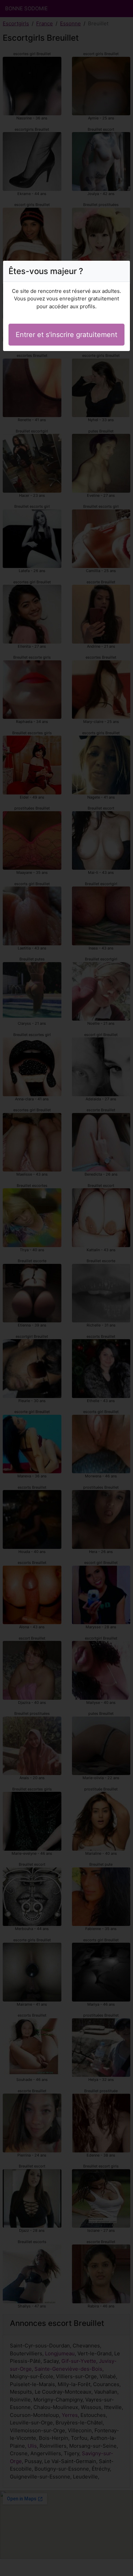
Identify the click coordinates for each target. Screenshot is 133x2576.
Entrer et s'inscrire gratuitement (66, 335)
